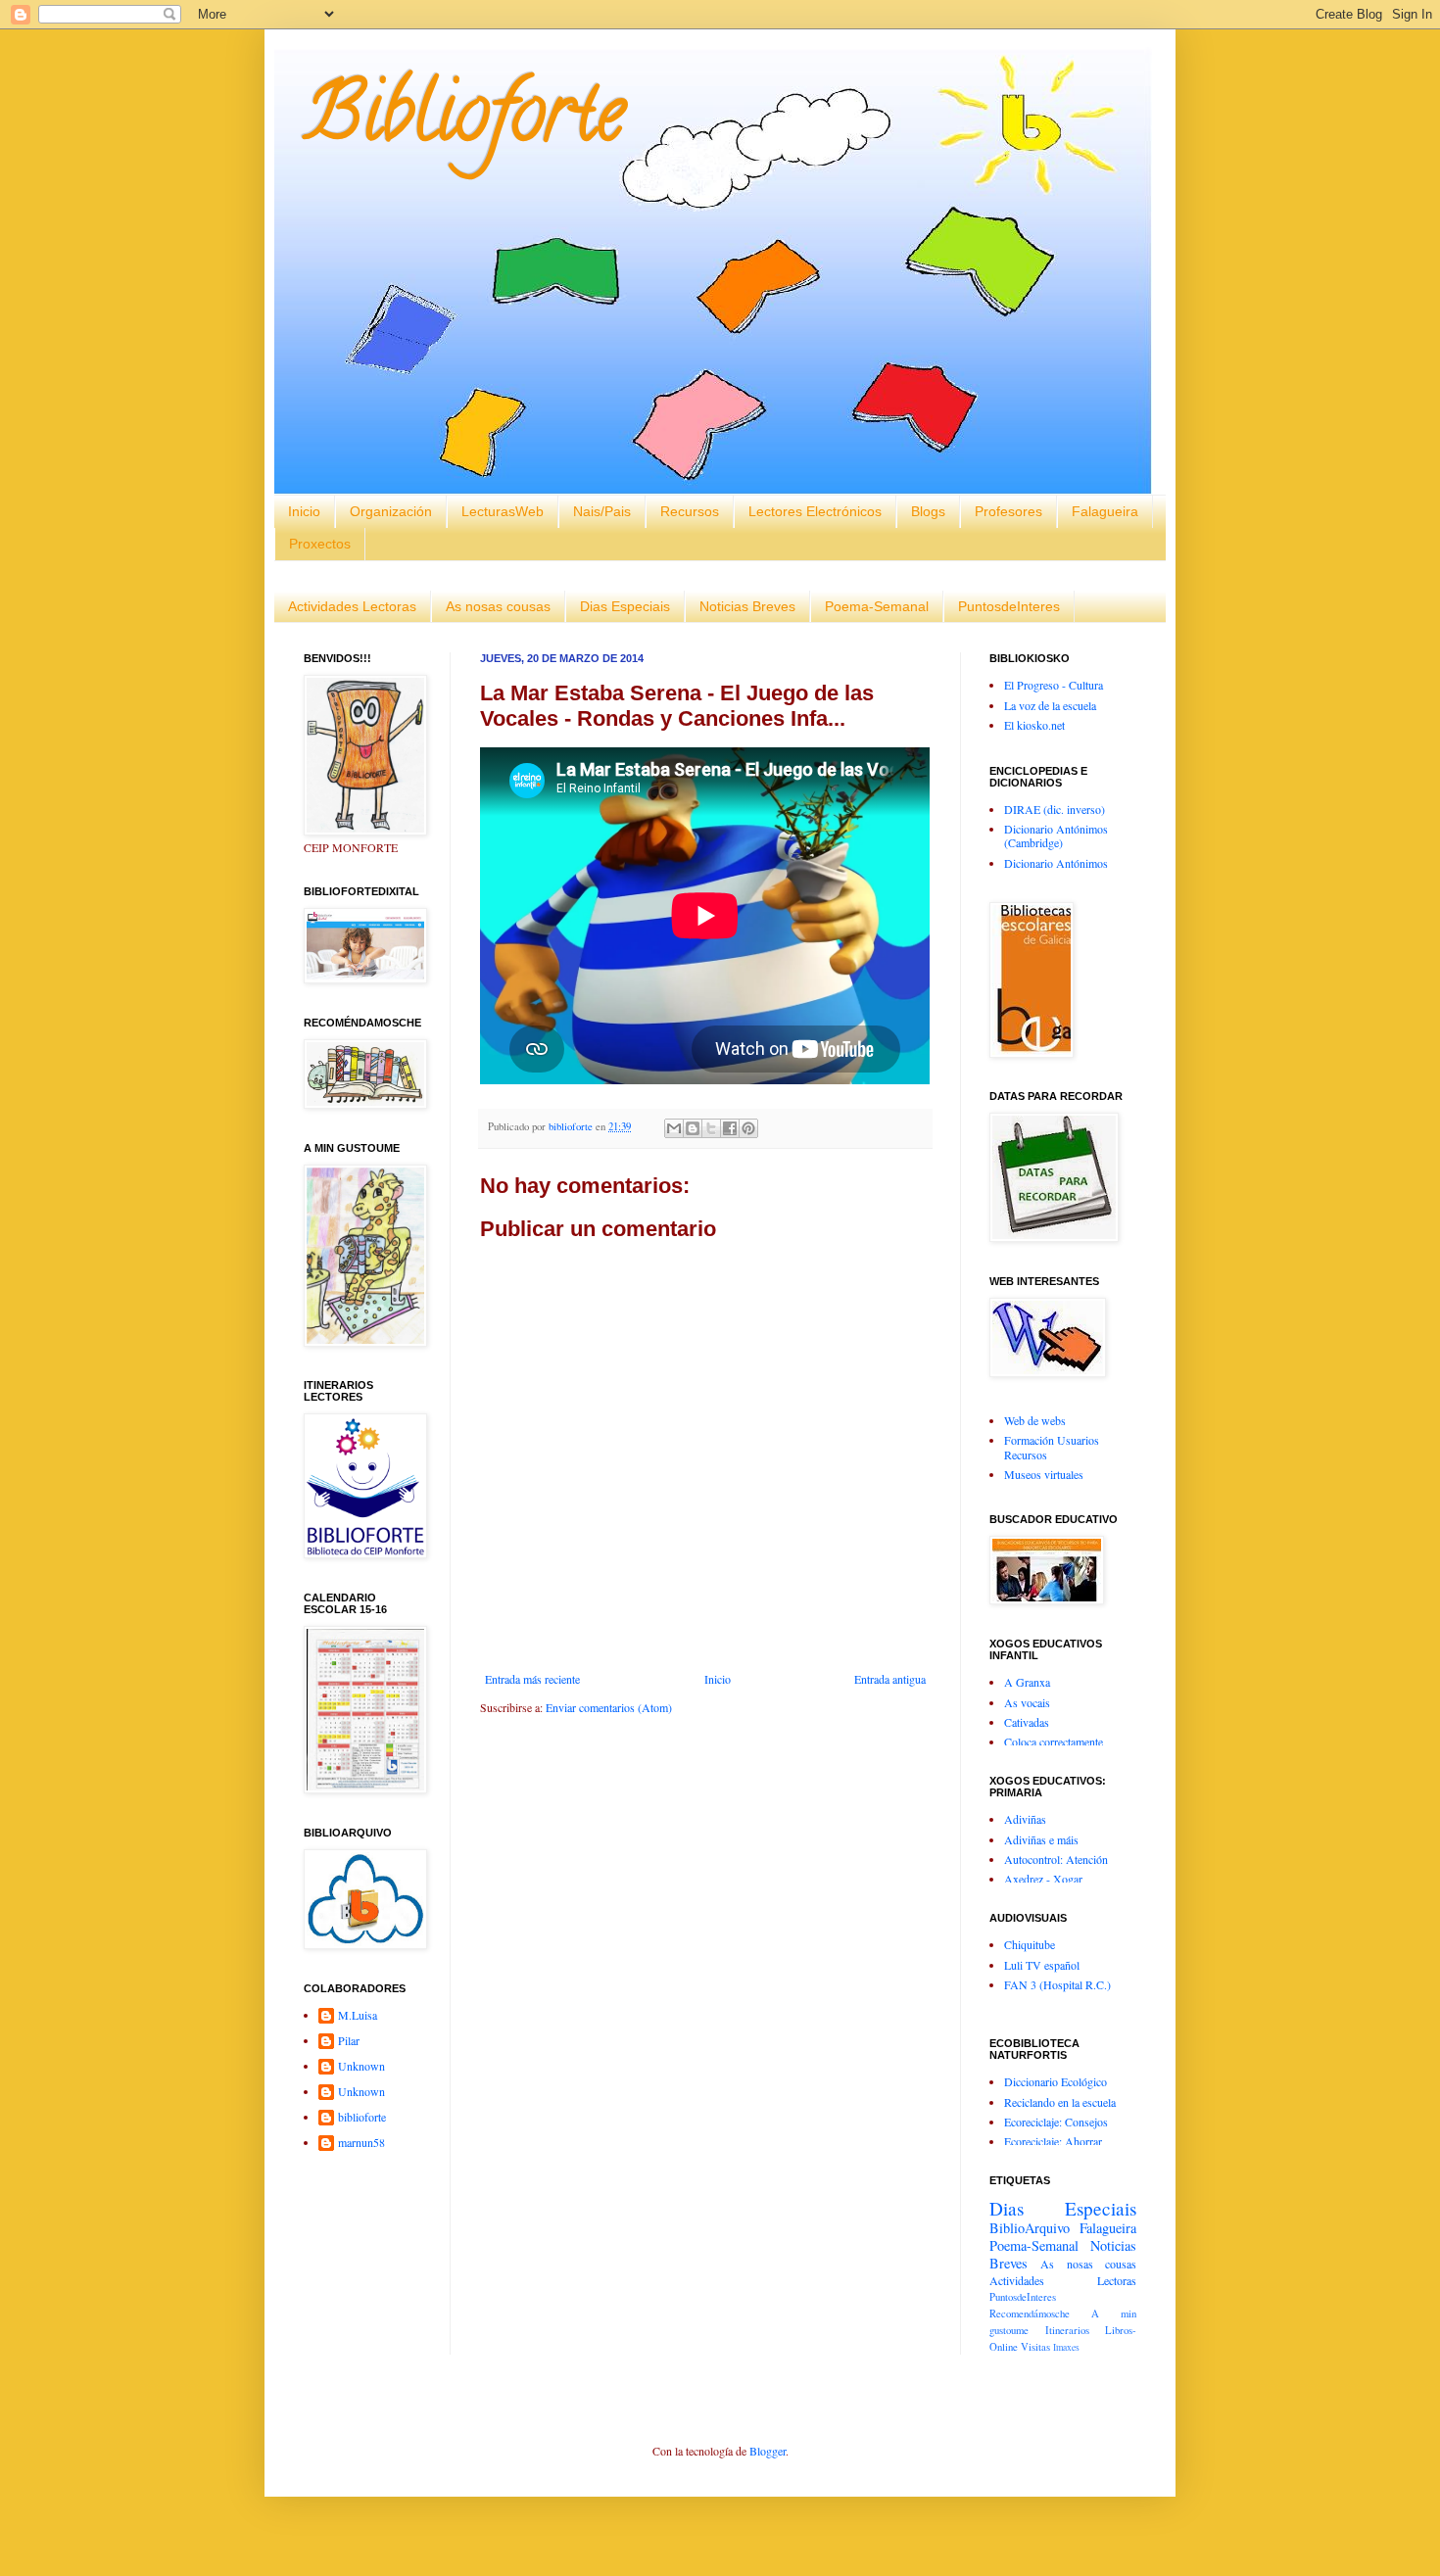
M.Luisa (358, 2015)
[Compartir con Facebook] (730, 1128)
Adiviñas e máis (1041, 1839)
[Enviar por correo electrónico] (674, 1128)
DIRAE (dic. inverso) (1055, 809)
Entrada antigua (890, 1679)
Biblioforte (464, 121)
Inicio (304, 511)
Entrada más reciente (532, 1679)
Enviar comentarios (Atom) (609, 1707)
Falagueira (1105, 511)
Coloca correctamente (1054, 1741)
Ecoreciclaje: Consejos (1056, 2122)
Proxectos (320, 544)
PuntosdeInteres (1009, 606)
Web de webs (1035, 1420)
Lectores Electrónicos (815, 511)
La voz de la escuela (1050, 705)
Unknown (361, 2066)
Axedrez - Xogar (1043, 1879)
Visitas (1035, 2347)
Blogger (768, 2451)
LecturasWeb (503, 511)
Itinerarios (1067, 2330)
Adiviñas (1025, 1819)
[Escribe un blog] (693, 1128)
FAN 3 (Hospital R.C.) (1057, 1984)
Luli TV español (1042, 1965)
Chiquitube (1030, 1944)
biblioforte (362, 2117)
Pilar (349, 2041)
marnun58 (361, 2143)
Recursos (690, 511)
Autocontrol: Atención (1056, 1859)
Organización (391, 511)
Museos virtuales (1044, 1474)
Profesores (1008, 511)
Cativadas (1027, 1722)
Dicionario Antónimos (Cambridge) (1056, 835)
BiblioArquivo (1030, 2228)
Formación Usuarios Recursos (1052, 1447)
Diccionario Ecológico (1056, 2081)
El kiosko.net (1034, 725)
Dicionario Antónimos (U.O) (1056, 870)
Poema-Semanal (877, 606)
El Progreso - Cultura (1054, 685)
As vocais (1027, 1702)
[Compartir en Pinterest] (748, 1128)
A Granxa (1027, 1682)
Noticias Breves (747, 606)
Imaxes (1066, 2347)
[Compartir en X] (711, 1128)
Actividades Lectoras (352, 606)
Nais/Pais (602, 511)
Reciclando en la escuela (1060, 2102)
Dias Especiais (625, 606)
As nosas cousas (498, 606)
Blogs (928, 511)
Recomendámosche (1030, 2314)
